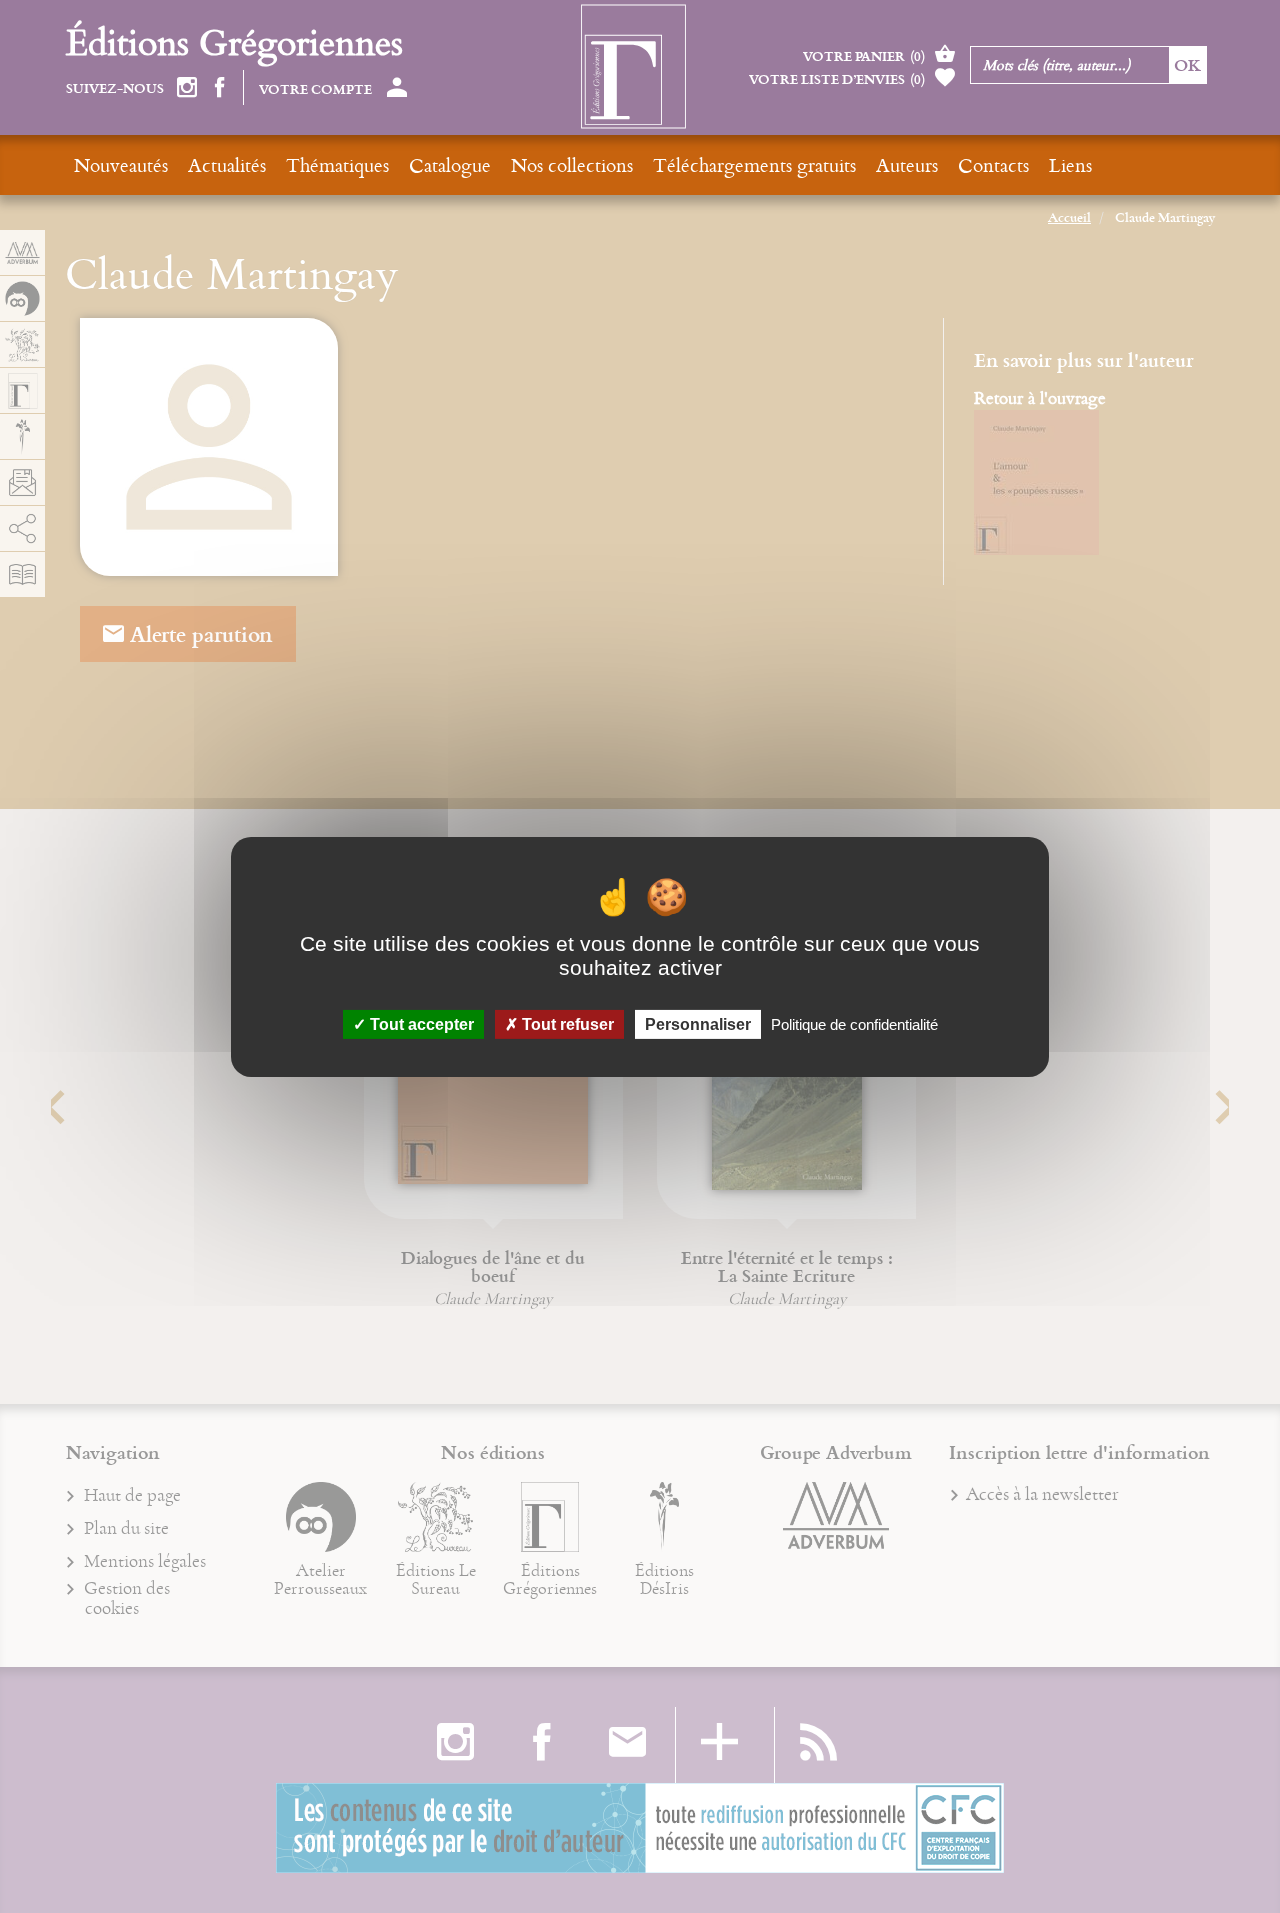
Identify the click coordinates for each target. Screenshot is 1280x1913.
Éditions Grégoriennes (234, 41)
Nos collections (572, 164)
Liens (1070, 164)
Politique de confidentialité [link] (854, 1023)
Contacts (993, 164)
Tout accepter (420, 1023)
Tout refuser (566, 1023)
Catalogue (450, 164)
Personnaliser (698, 1023)
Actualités (227, 164)
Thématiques (337, 164)
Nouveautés (121, 164)
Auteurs (907, 164)
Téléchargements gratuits (754, 164)
